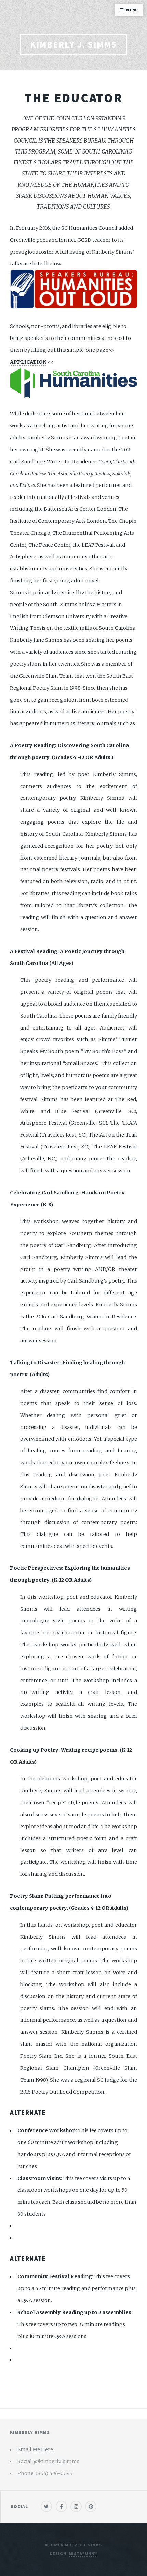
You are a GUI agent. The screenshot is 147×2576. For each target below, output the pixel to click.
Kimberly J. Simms (74, 44)
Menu (132, 10)
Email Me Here (35, 2449)
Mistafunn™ (83, 2554)
